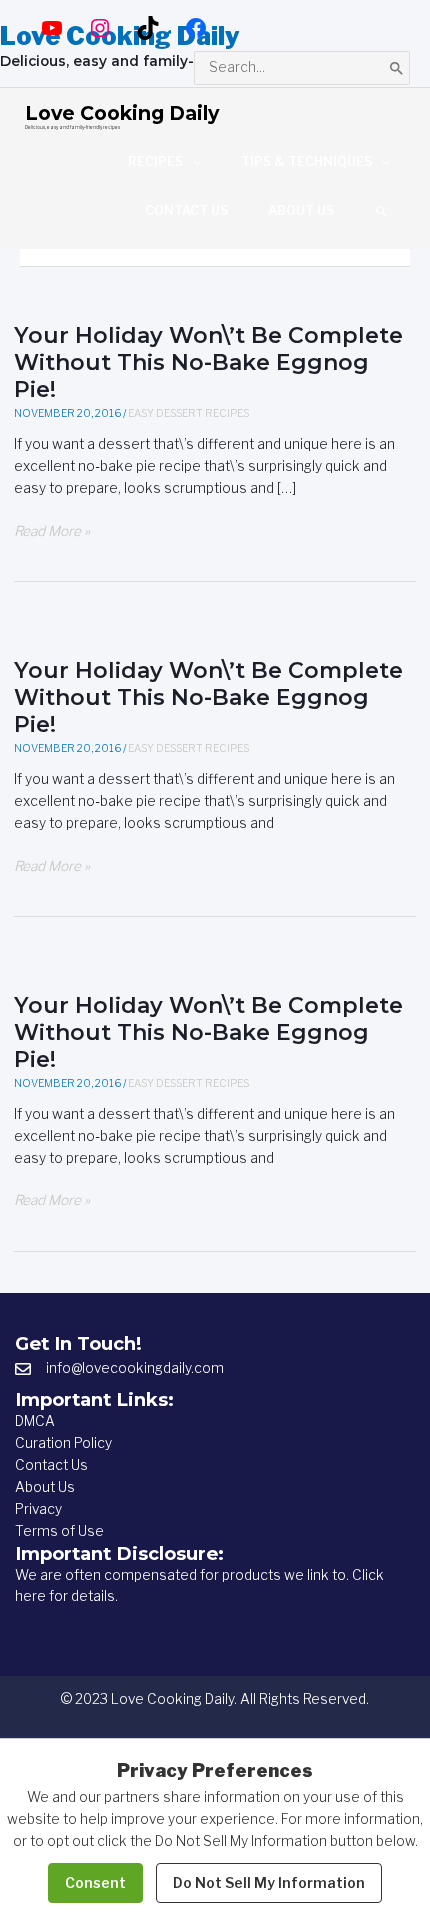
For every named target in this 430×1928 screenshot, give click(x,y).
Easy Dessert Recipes (188, 413)
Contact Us (51, 1465)
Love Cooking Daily (122, 113)
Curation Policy (63, 1443)
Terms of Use (59, 1531)
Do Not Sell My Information (269, 1882)
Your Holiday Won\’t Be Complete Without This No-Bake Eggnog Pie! (208, 362)
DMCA (35, 1421)
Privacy (38, 1509)
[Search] (397, 67)
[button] (382, 211)
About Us (45, 1487)
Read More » (52, 532)
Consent (95, 1882)
